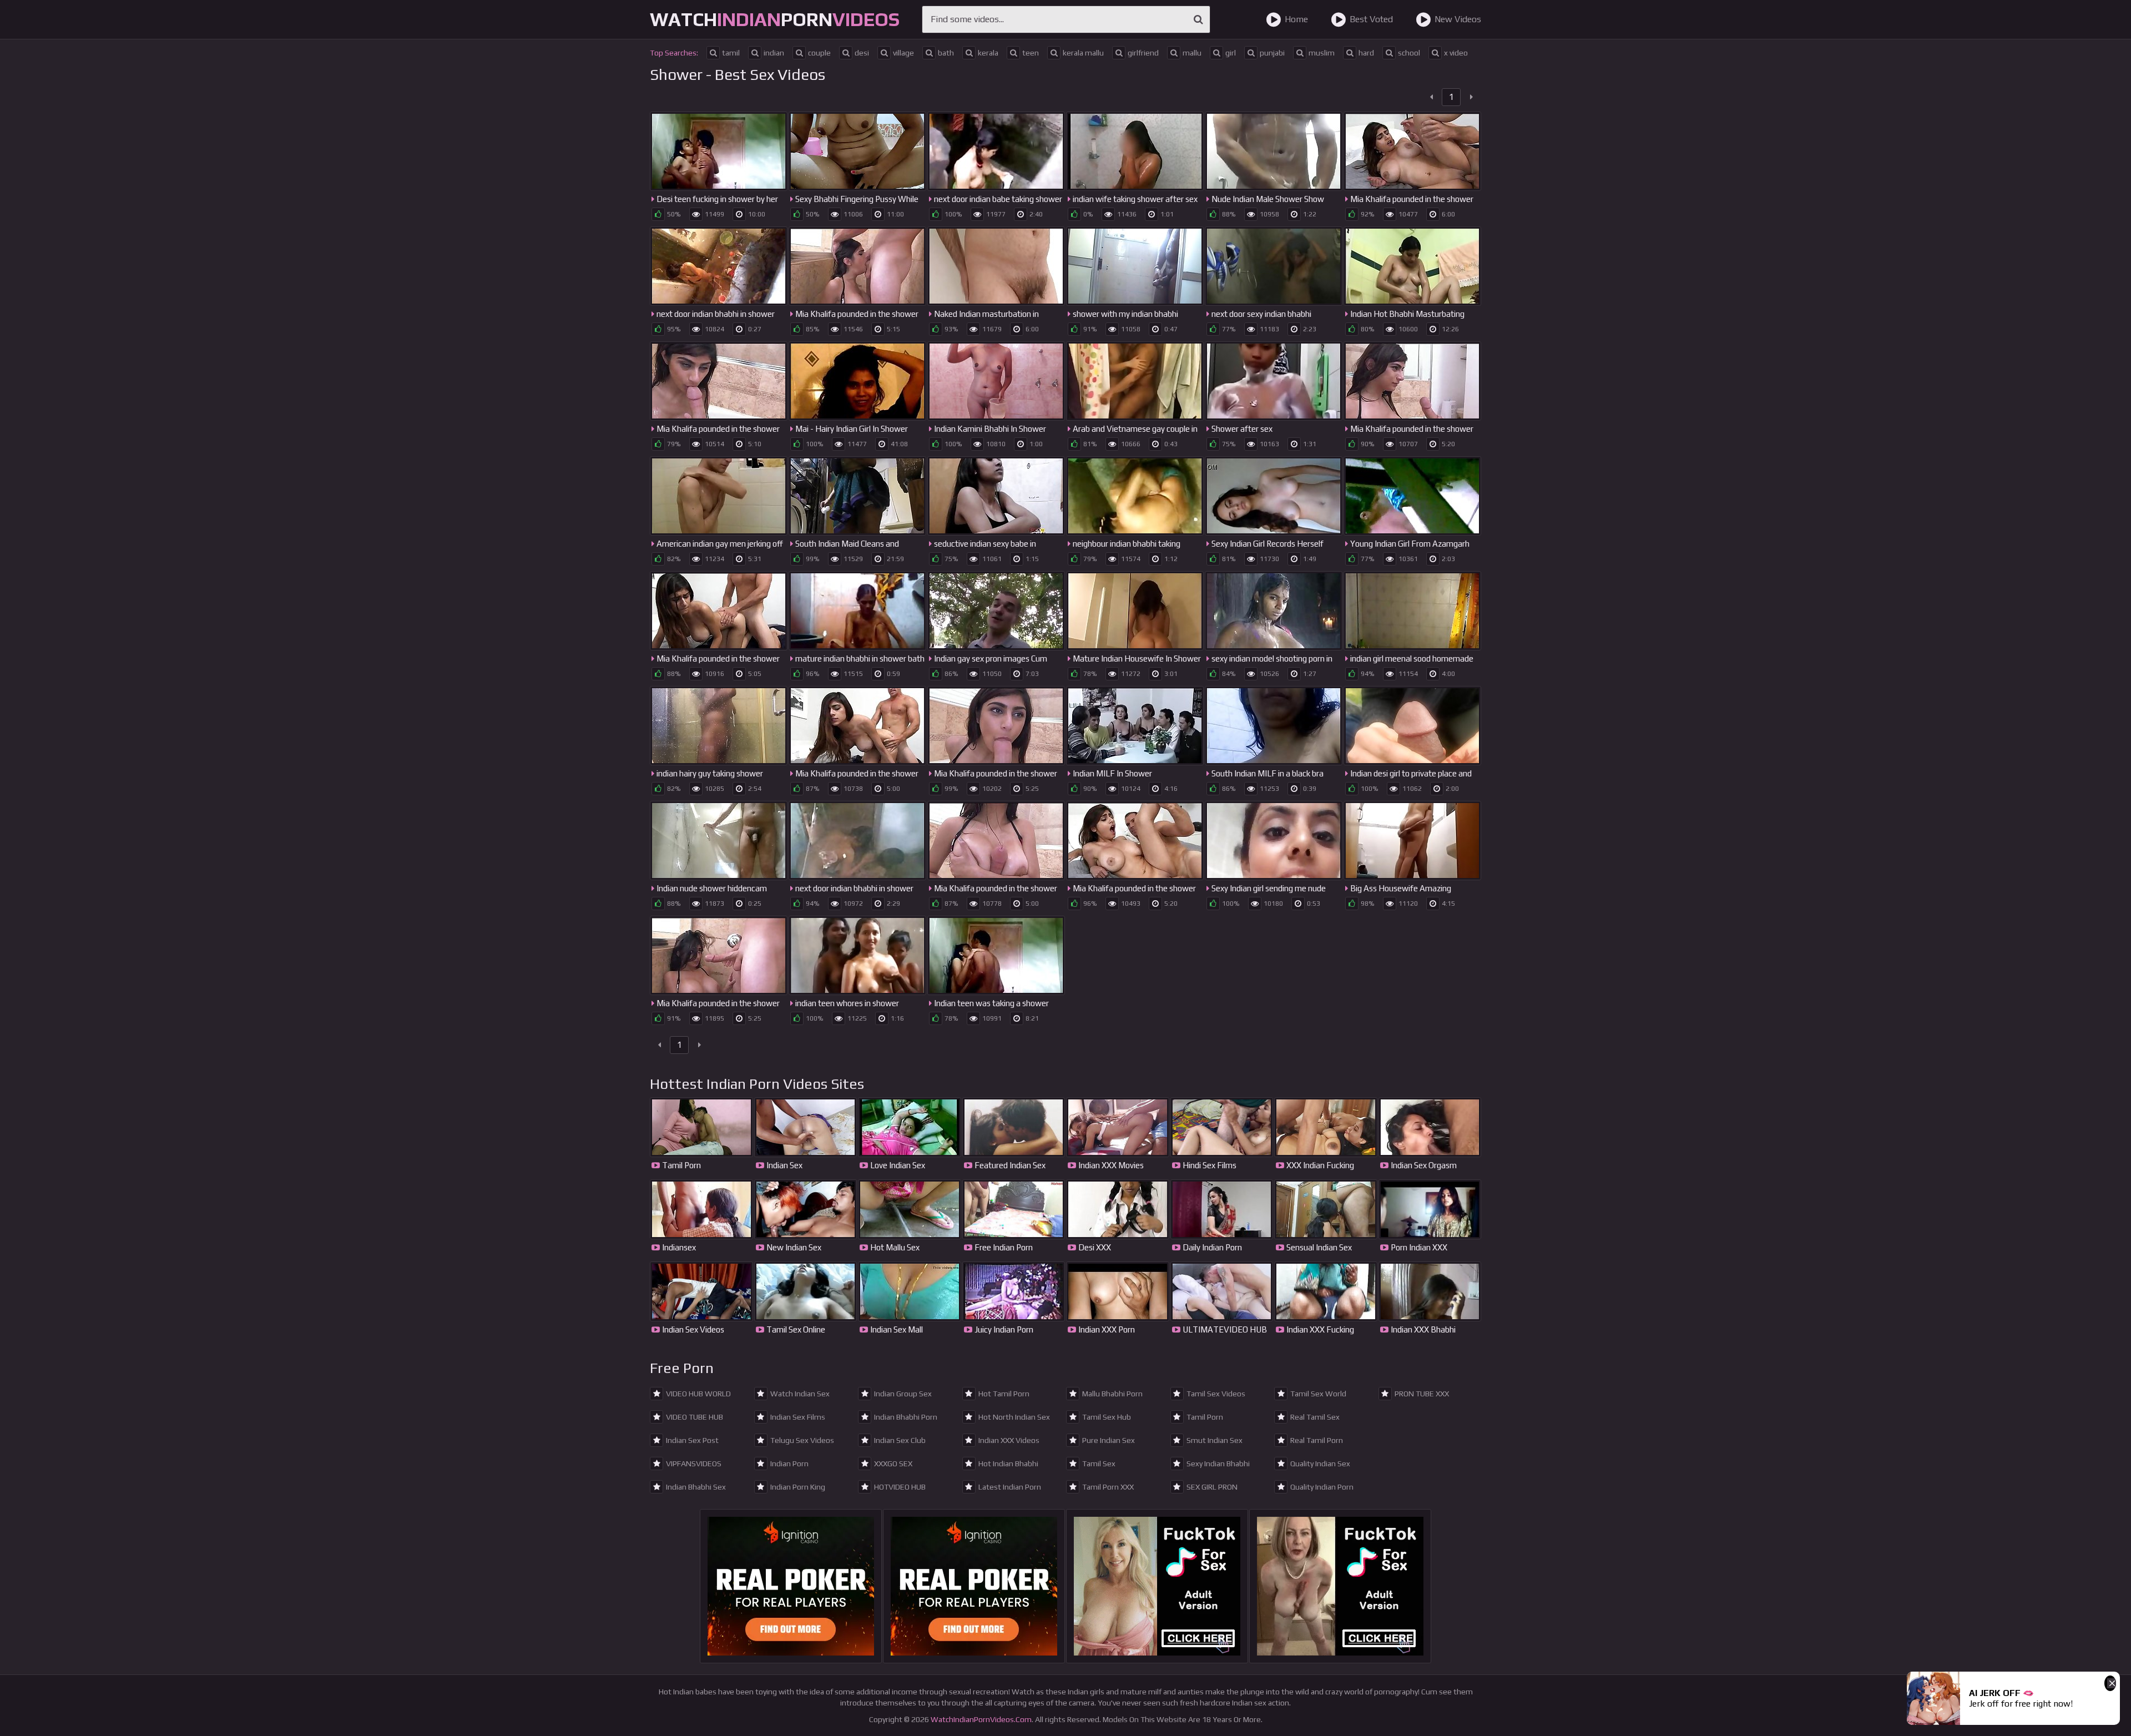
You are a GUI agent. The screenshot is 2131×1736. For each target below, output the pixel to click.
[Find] (1198, 19)
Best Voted (1371, 19)
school (1409, 53)
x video (1456, 53)
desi (862, 53)
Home (1296, 19)
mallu (1192, 53)
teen (1031, 53)
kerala (988, 53)
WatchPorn (775, 19)
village (903, 53)
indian (774, 53)
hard (1366, 53)
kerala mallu (1083, 53)
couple (819, 53)
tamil (731, 53)
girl (1231, 53)
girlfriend (1143, 53)
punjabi (1272, 53)
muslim (1322, 53)
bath (946, 53)
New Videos (1458, 19)
